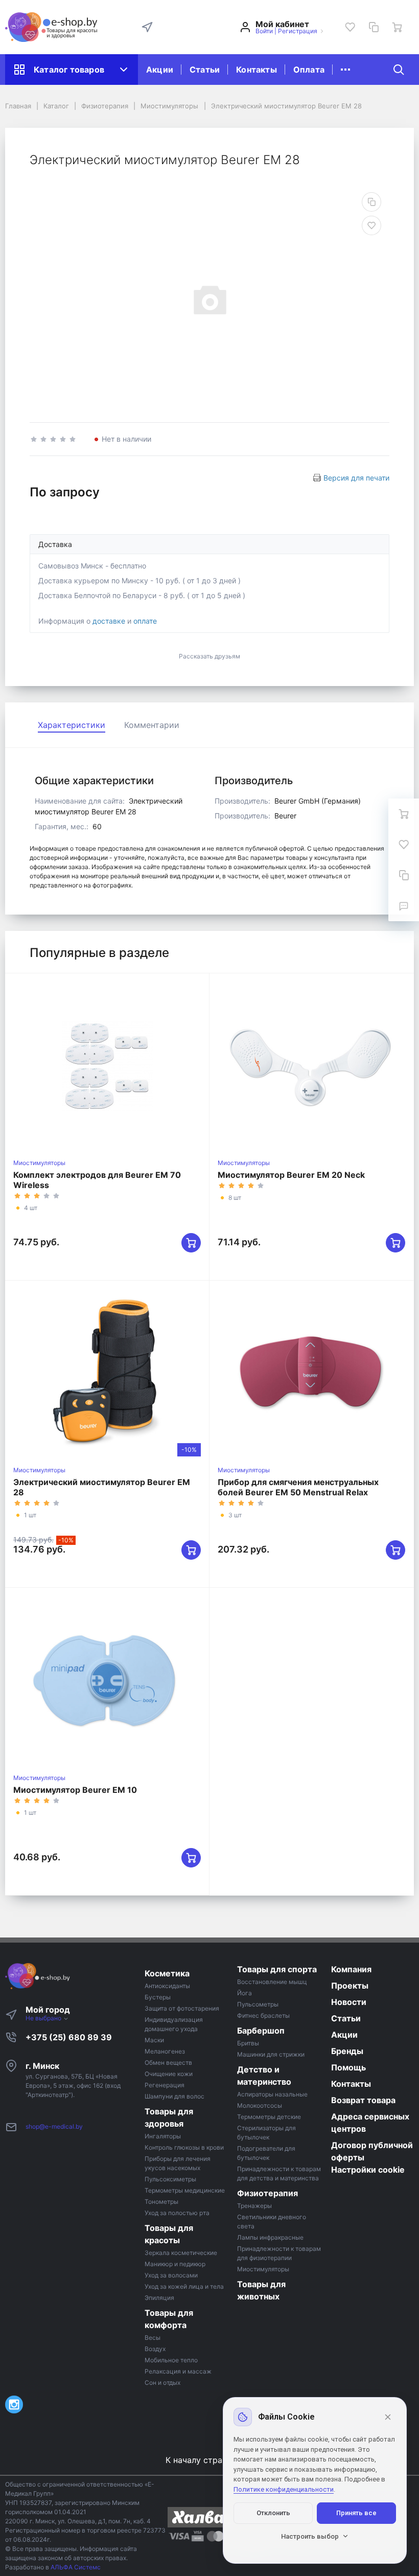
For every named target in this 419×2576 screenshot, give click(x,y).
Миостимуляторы (39, 1163)
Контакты (257, 70)
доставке (109, 621)
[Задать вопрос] (404, 906)
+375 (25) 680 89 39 (69, 2037)
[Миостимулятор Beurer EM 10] (107, 1680)
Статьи (205, 70)
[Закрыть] (388, 2417)
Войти (264, 31)
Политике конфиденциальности (284, 2489)
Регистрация (298, 31)
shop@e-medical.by (54, 2126)
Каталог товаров (69, 70)
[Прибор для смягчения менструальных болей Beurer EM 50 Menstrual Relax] (311, 1373)
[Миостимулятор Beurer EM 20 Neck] (311, 1066)
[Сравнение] (374, 27)
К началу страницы (206, 2460)
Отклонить (273, 2513)
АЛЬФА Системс (75, 2567)
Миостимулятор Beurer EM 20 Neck (291, 1175)
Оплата (309, 70)
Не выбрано (44, 2018)
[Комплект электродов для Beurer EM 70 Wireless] (107, 1066)
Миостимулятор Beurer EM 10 (75, 1790)
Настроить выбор (310, 2536)
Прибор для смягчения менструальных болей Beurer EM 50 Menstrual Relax (298, 1487)
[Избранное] (350, 27)
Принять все (356, 2513)
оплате (145, 621)
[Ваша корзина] (397, 27)
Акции (160, 70)
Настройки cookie (368, 2170)
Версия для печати (356, 478)
